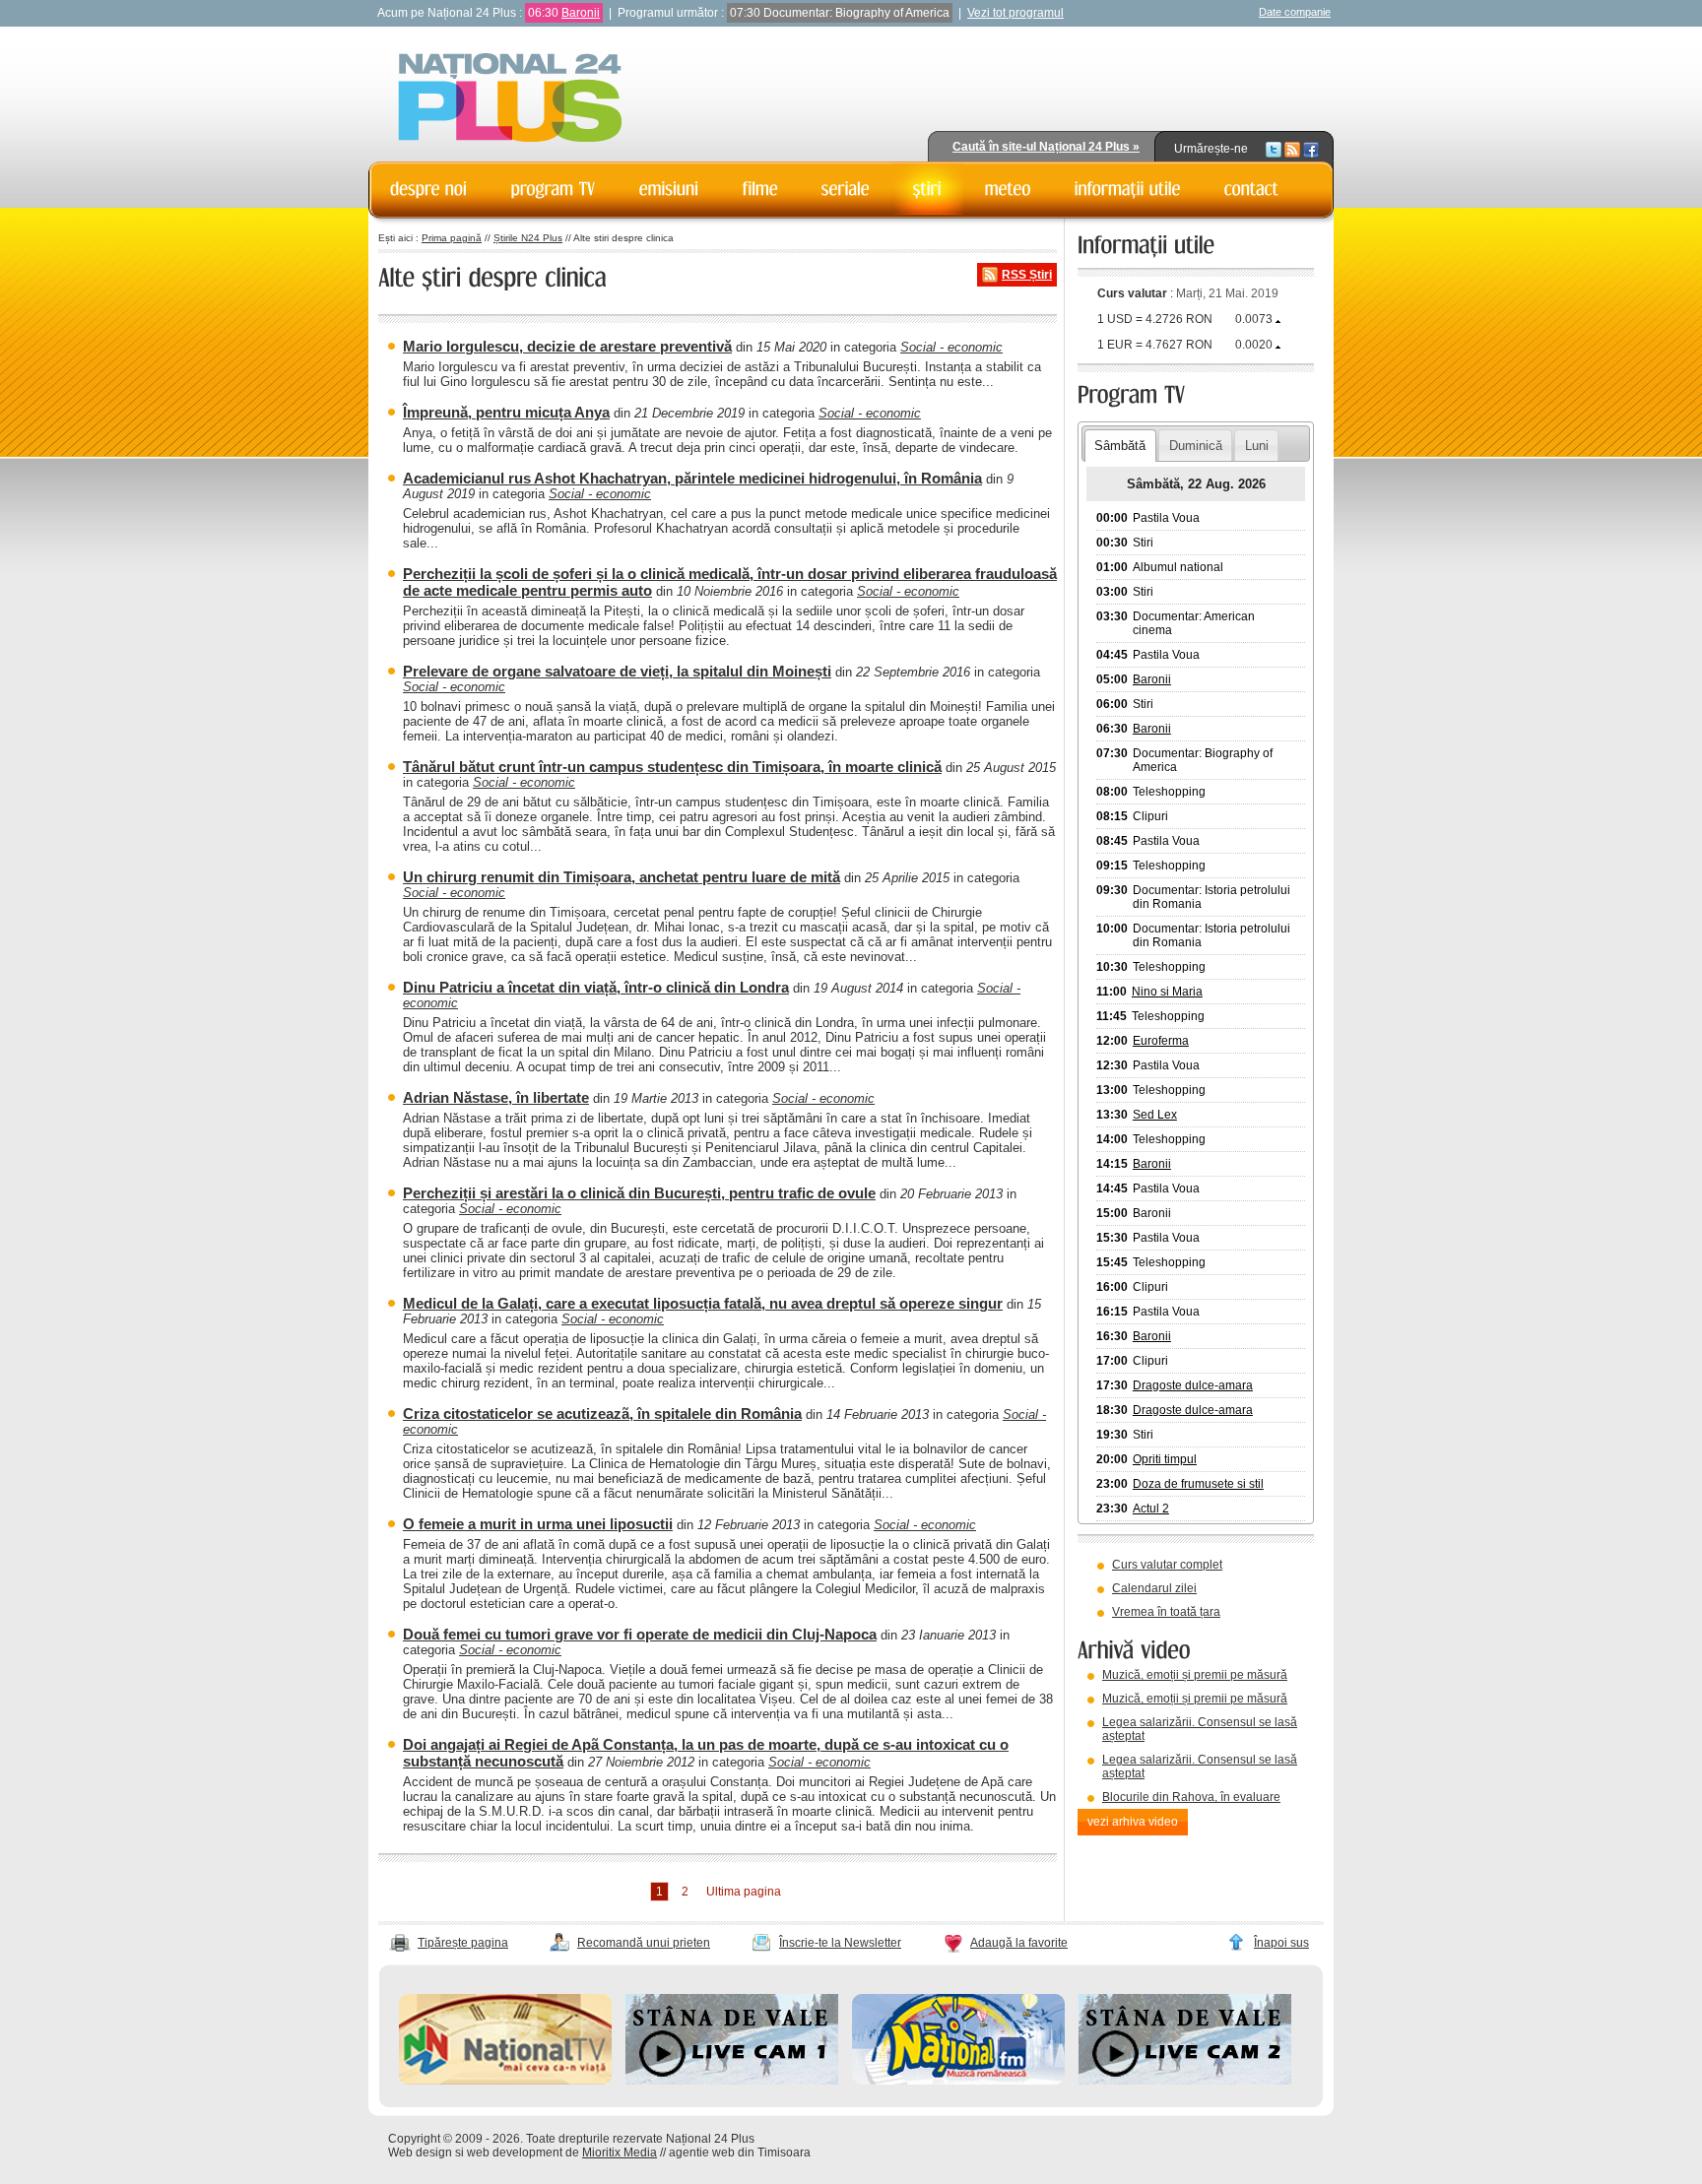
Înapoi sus (1281, 1943)
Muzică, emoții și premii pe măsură (1195, 1675)
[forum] (1008, 189)
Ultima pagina (744, 1892)
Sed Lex (1155, 1115)
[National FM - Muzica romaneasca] (958, 2081)
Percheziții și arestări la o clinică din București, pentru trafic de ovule (639, 1193)
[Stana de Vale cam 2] (1185, 2081)
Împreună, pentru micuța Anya (506, 412)
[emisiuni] (669, 189)
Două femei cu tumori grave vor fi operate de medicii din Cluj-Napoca (640, 1634)
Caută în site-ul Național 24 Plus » (1046, 147)
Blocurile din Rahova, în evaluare (1191, 1797)
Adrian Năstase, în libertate (496, 1097)
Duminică (1196, 446)
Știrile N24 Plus (528, 238)
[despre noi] (429, 189)
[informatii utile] (1128, 189)
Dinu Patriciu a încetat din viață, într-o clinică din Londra (596, 987)
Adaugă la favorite (1019, 1943)
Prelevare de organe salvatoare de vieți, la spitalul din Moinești (617, 671)
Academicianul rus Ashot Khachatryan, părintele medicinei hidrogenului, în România (692, 478)
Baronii (581, 13)
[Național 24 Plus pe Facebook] (1311, 149)
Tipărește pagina (463, 1943)
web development (515, 2152)
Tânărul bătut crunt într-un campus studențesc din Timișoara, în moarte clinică (672, 767)
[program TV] (554, 189)
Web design (420, 2152)
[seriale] (846, 189)
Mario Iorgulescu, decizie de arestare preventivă (567, 346)
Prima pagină (452, 238)
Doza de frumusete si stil (1198, 1484)
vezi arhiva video (1133, 1822)
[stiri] (927, 189)
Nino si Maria (1167, 992)
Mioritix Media (620, 2152)
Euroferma (1161, 1041)
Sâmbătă (1120, 446)
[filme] (760, 189)
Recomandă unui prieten (644, 1943)
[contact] (1252, 189)
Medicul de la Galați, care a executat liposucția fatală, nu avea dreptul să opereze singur (703, 1303)
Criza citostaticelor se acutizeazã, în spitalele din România (602, 1413)
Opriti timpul (1165, 1459)
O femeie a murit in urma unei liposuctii (538, 1524)
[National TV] (505, 2081)
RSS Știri (1027, 275)
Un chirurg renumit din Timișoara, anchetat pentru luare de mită (622, 877)
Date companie (1295, 12)
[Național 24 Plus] (510, 99)
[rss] (1292, 149)
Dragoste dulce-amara (1193, 1385)
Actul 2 (1151, 1509)
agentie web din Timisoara (740, 2152)
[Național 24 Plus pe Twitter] (1274, 149)
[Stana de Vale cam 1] (732, 2081)
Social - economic (951, 347)
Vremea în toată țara (1166, 1612)
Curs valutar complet (1167, 1565)
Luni (1257, 446)
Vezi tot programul (1015, 13)
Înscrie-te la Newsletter (840, 1943)
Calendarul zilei (1154, 1588)
